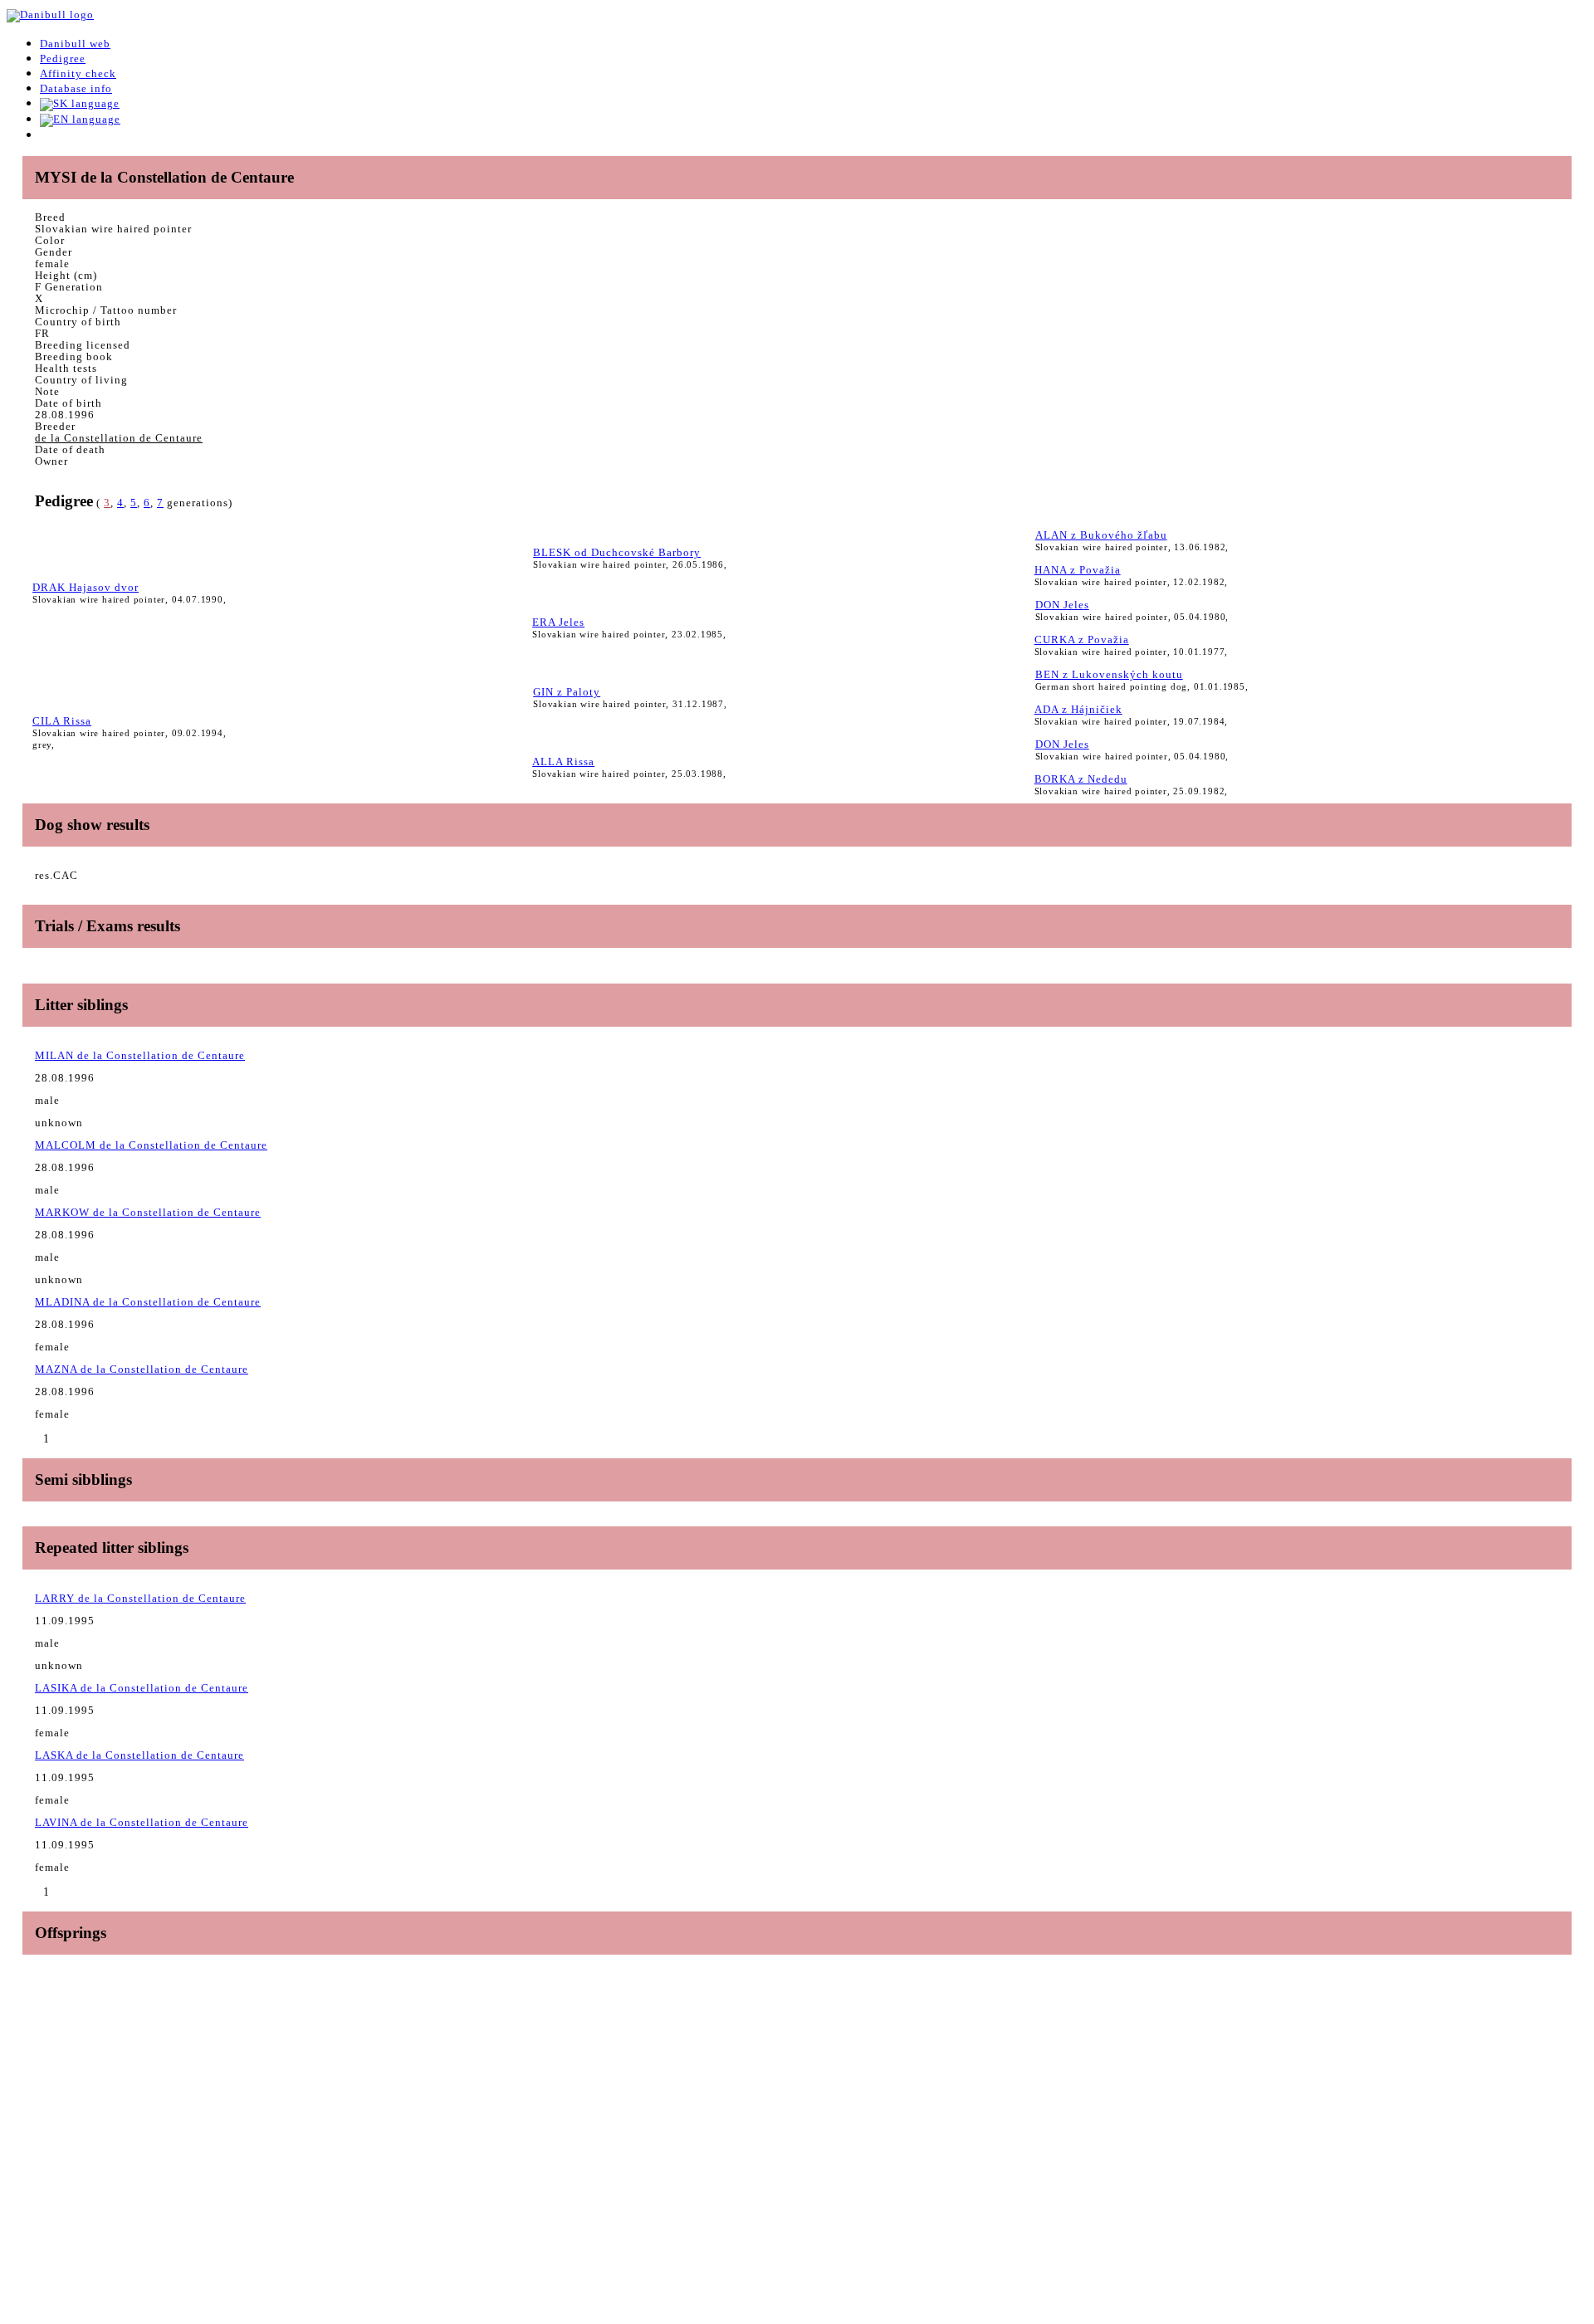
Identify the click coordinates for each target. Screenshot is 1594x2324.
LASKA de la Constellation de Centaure (139, 1755)
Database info (76, 88)
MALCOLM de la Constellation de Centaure (151, 1145)
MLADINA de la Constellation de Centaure (148, 1302)
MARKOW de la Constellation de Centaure (148, 1212)
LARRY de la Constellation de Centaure (140, 1598)
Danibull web (75, 44)
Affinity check (78, 73)
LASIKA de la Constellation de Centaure (142, 1688)
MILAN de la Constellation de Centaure (140, 1055)
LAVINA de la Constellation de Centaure (142, 1822)
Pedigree (63, 59)
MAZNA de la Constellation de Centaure (142, 1369)
